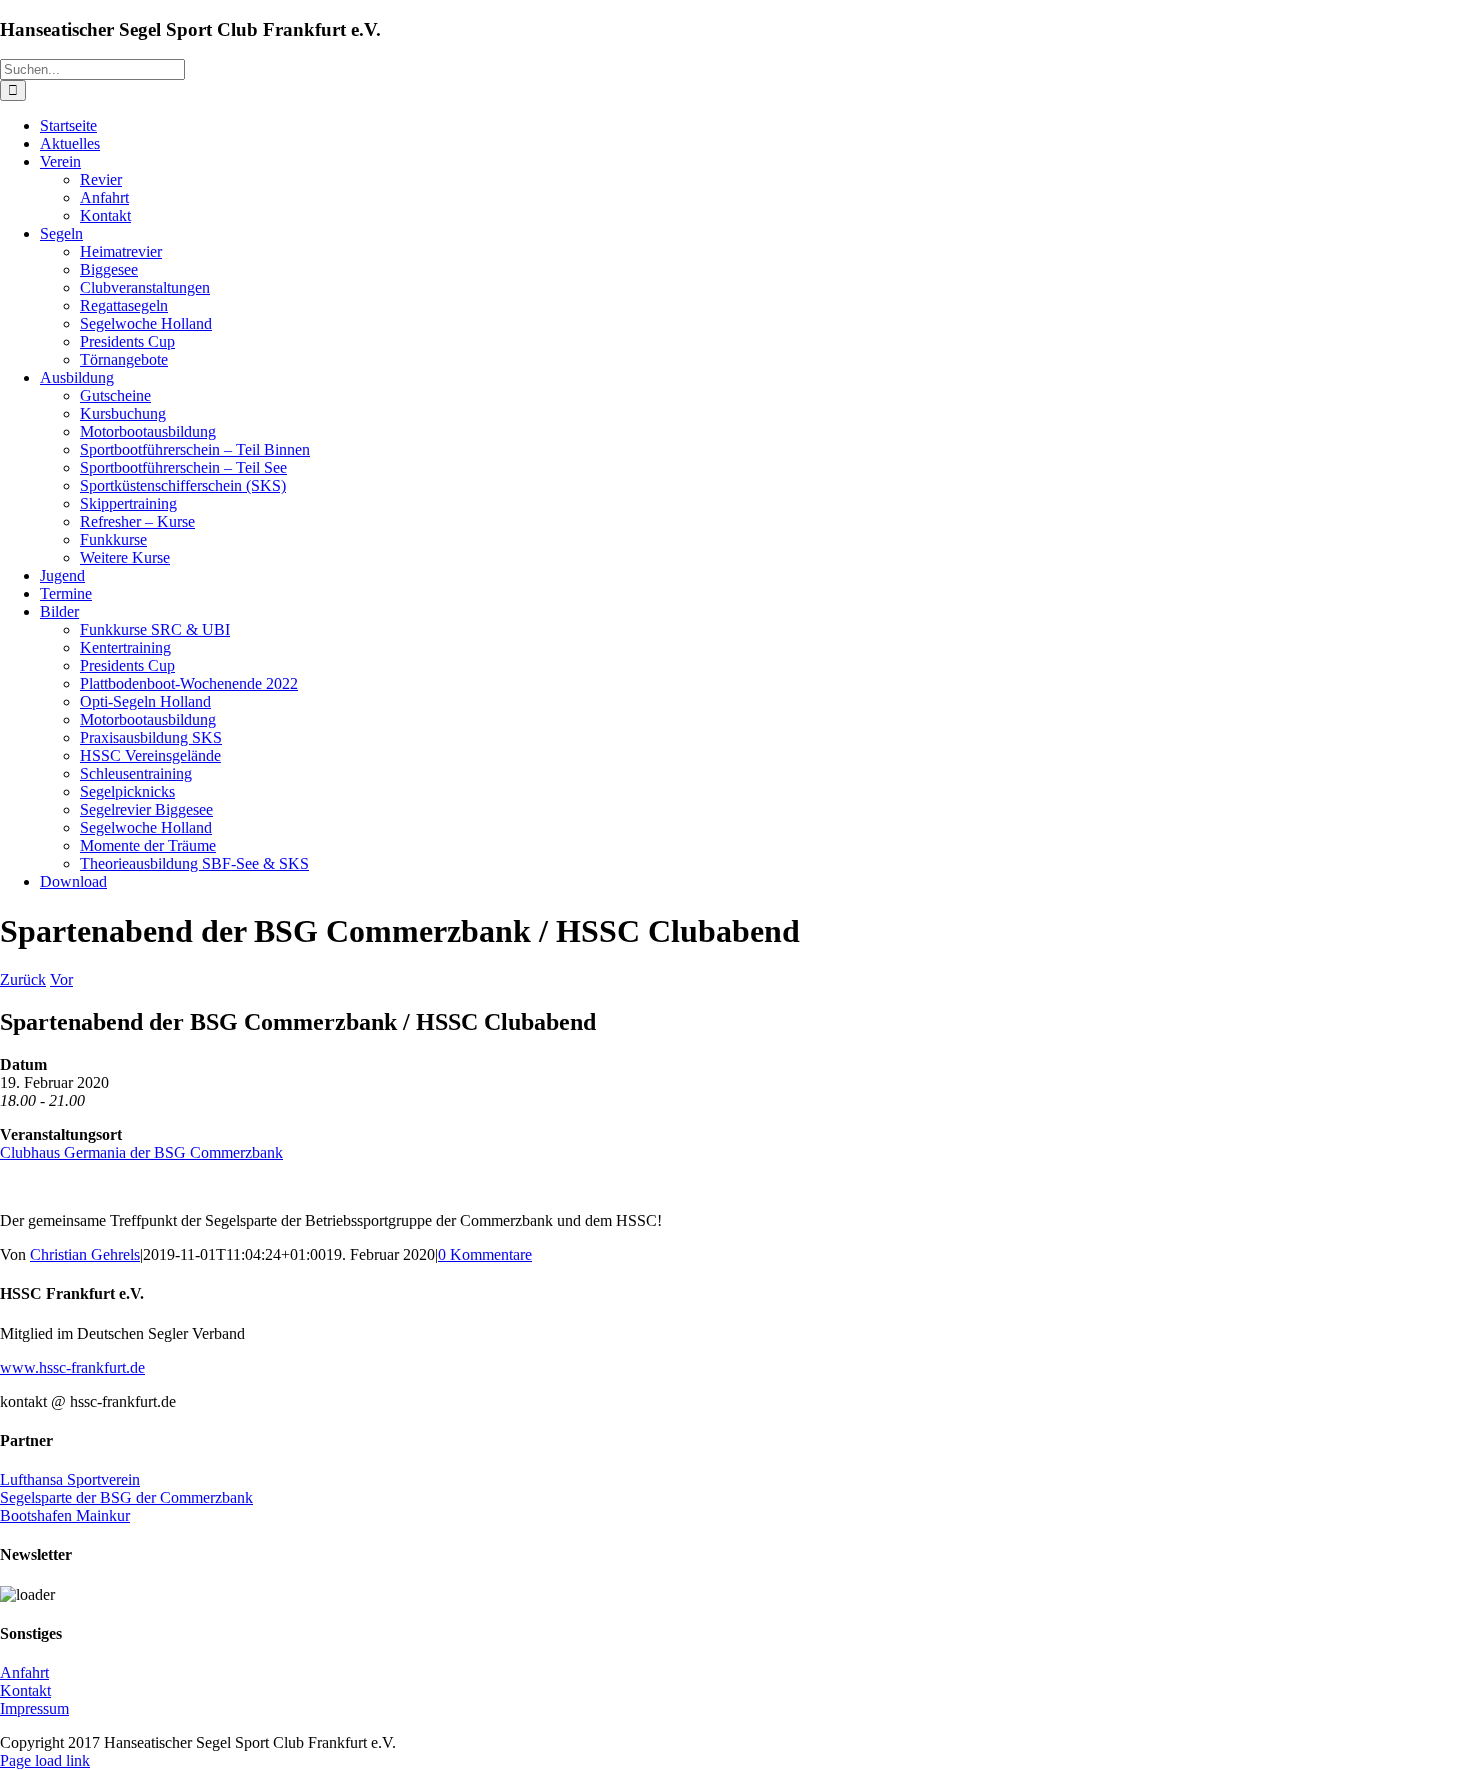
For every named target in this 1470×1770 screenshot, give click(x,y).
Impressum (34, 1708)
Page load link (45, 1760)
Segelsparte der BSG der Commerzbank (126, 1497)
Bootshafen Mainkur (65, 1515)
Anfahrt (24, 1672)
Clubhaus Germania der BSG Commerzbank (141, 1152)
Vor (61, 979)
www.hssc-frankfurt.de (72, 1367)
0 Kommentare (485, 1254)
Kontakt (25, 1690)
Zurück (23, 979)
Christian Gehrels (85, 1254)
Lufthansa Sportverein (70, 1479)
